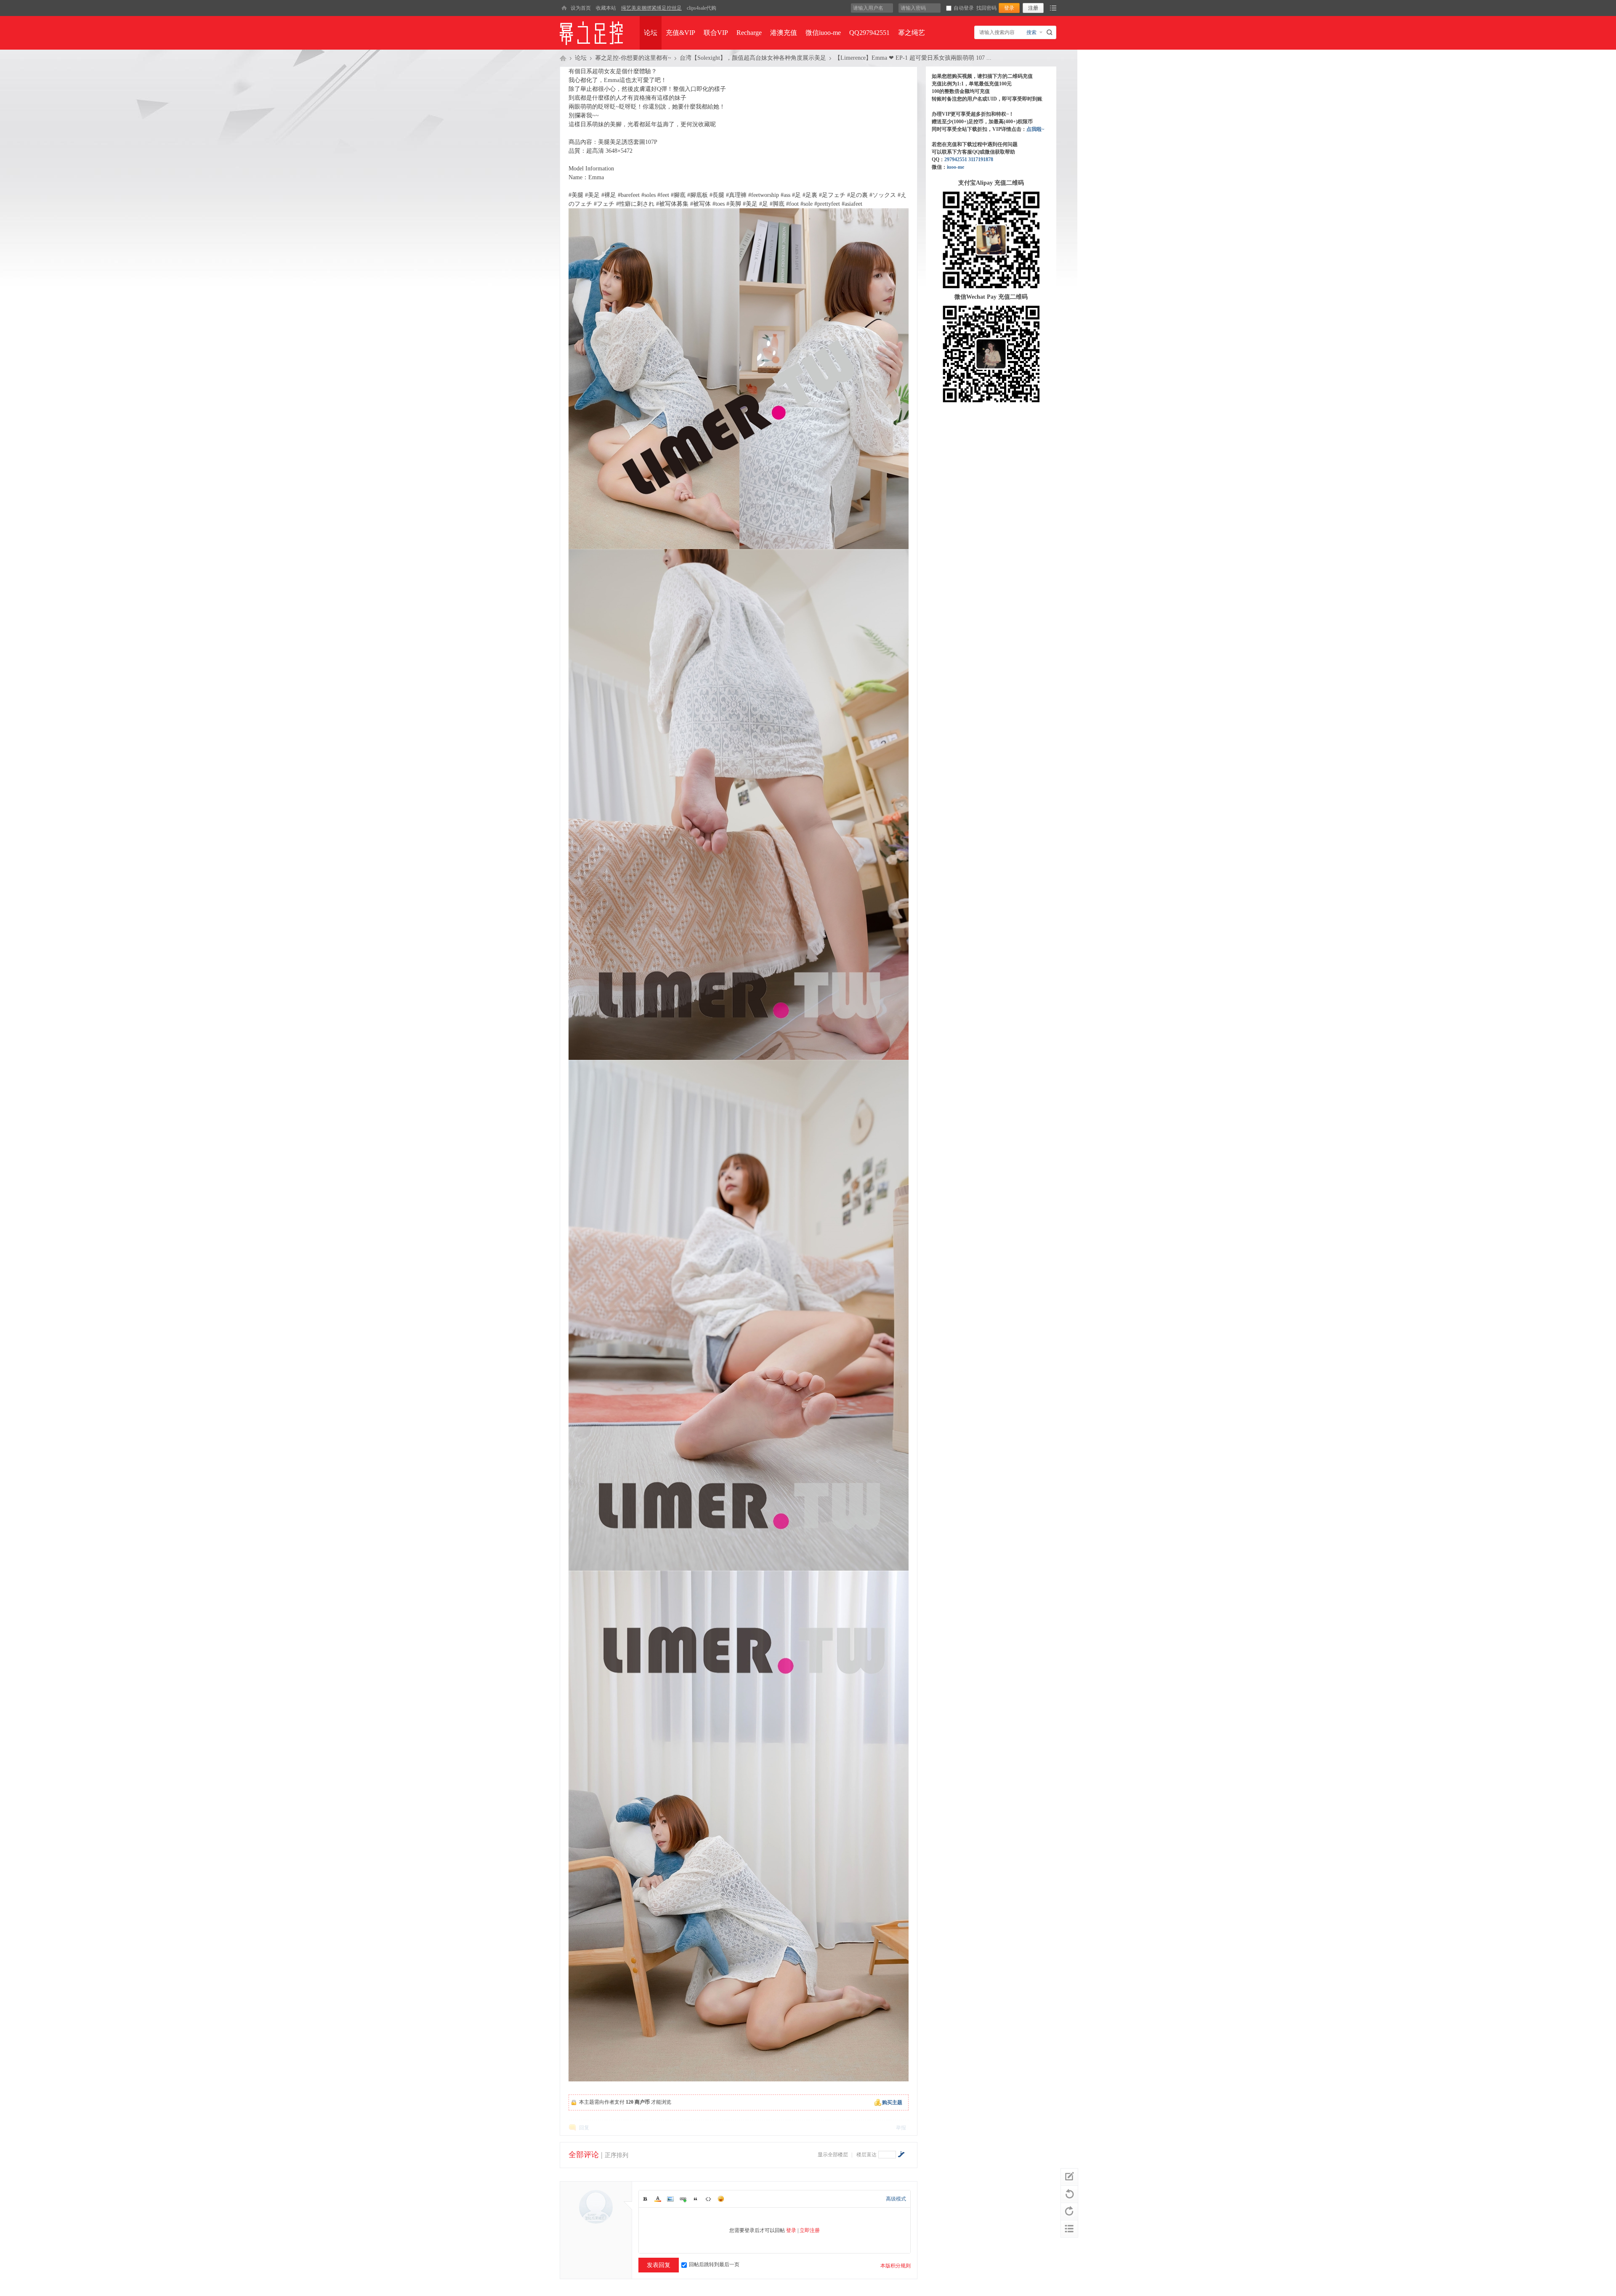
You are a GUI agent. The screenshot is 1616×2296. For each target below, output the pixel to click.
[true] (1051, 32)
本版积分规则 (896, 2266)
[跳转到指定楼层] (901, 2154)
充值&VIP (680, 33)
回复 (584, 2128)
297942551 (956, 159)
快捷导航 (1053, 8)
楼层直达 (866, 2155)
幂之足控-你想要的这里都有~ (633, 58)
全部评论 (584, 2155)
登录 (791, 2230)
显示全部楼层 (833, 2155)
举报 (901, 2128)
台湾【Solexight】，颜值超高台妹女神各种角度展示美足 (753, 58)
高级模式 (896, 2199)
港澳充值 (784, 33)
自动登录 (964, 8)
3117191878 (981, 159)
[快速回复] (1069, 2177)
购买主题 (892, 2102)
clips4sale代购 (702, 8)
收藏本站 (606, 8)
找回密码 (986, 8)
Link (683, 2199)
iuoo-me (956, 167)
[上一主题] (1069, 2194)
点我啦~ (1035, 129)
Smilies (721, 2199)
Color (658, 2199)
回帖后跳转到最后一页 (714, 2264)
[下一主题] (1069, 2211)
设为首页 (581, 8)
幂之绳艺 (912, 33)
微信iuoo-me (823, 33)
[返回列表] (1069, 2229)
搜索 (1031, 32)
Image (670, 2199)
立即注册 (810, 2230)
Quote (696, 2199)
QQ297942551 (869, 33)
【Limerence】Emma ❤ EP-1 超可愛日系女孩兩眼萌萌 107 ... (913, 58)
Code (708, 2199)
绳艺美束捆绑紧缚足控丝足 (651, 8)
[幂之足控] (564, 8)
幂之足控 (563, 58)
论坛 (651, 33)
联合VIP (716, 33)
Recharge (749, 33)
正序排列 (617, 2155)
